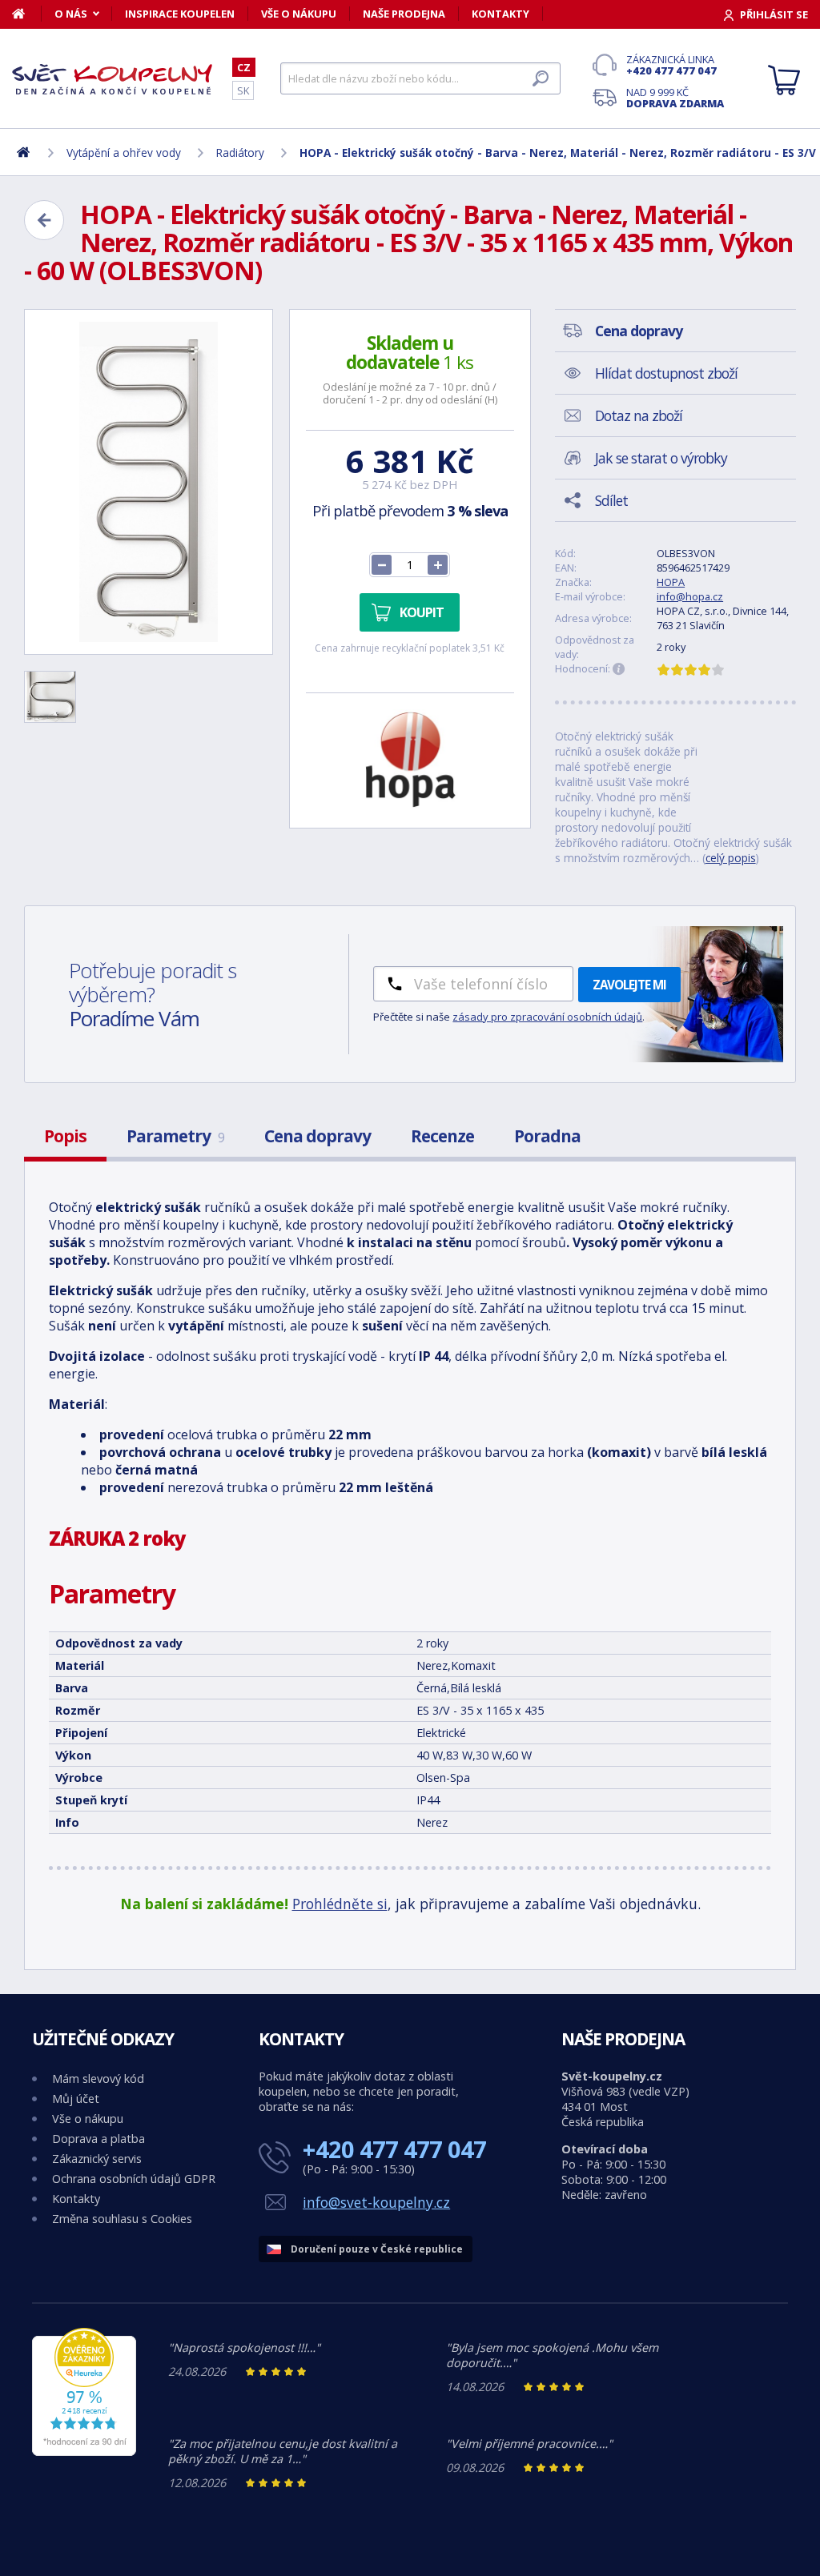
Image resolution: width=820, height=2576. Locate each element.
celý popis (731, 858)
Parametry (175, 1136)
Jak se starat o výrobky (661, 458)
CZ (244, 67)
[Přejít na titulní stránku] (112, 79)
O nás (71, 14)
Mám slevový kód (98, 2078)
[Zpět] (44, 220)
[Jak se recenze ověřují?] (619, 669)
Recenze (442, 1136)
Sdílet (611, 500)
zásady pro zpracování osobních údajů (547, 1017)
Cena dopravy (318, 1136)
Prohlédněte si (340, 1904)
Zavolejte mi (629, 985)
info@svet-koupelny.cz (376, 2202)
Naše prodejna (404, 14)
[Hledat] (541, 78)
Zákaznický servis (97, 2159)
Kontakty (500, 14)
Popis (65, 1136)
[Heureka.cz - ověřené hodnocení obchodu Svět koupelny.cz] (84, 2452)
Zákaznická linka (671, 65)
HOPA (671, 582)
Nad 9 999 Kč (675, 98)
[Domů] (27, 14)
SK (243, 90)
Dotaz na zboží (639, 415)
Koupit (422, 612)
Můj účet (76, 2099)
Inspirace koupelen (180, 14)
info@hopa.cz (690, 596)
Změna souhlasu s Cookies (122, 2219)
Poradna (547, 1136)
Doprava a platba (98, 2139)
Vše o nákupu (299, 14)
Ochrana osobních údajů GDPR (134, 2179)
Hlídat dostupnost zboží (666, 373)
